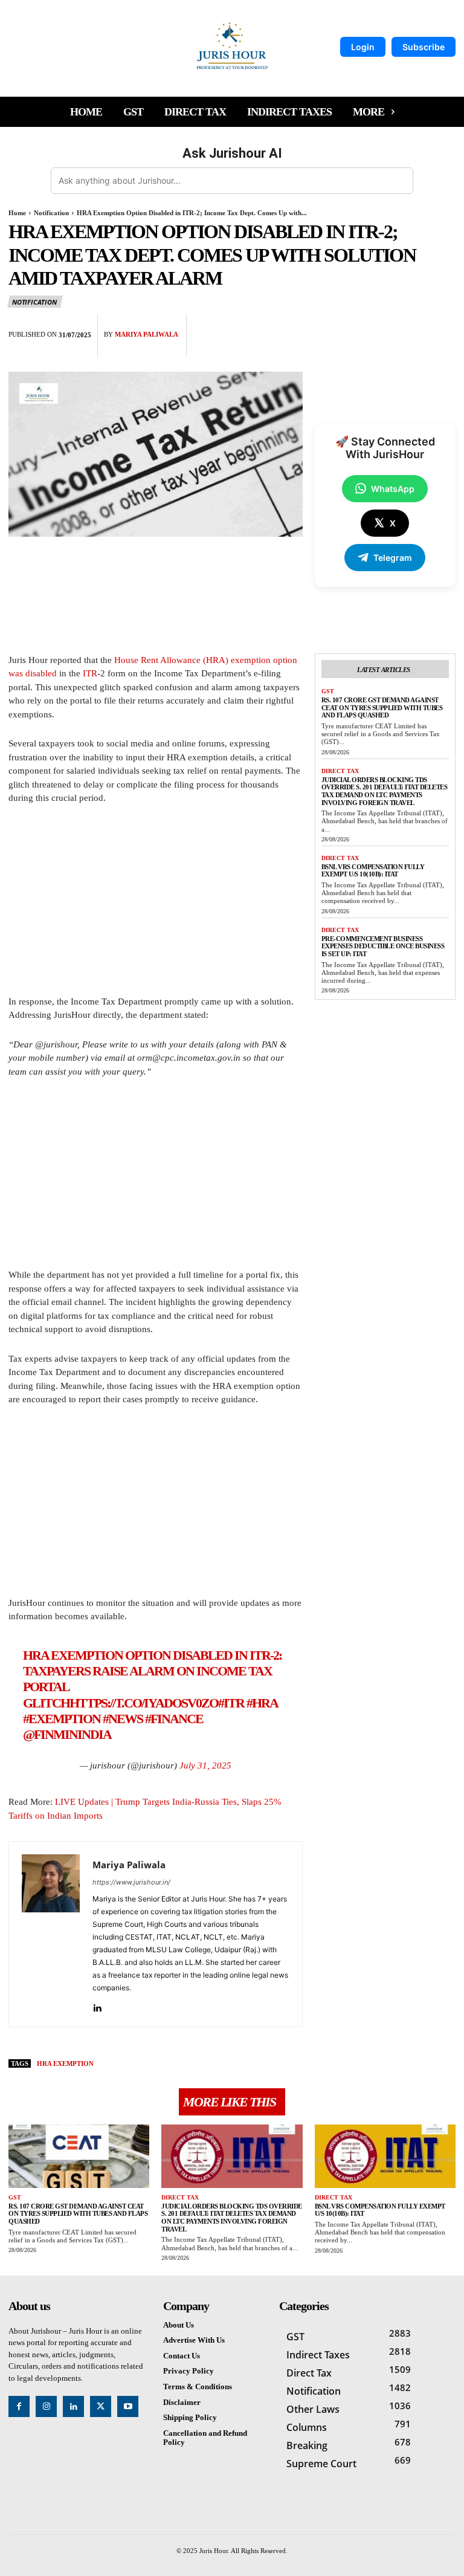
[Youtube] (128, 2406)
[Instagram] (46, 2406)
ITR (90, 673)
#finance (174, 1719)
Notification (51, 213)
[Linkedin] (97, 2005)
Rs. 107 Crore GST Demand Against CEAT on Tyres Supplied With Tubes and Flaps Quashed (382, 707)
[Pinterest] (416, 326)
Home (17, 213)
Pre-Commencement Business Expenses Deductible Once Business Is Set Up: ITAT (383, 946)
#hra (262, 1703)
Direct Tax (340, 771)
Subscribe (424, 47)
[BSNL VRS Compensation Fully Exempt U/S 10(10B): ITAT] (385, 2156)
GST (328, 691)
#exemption (62, 1719)
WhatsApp (393, 489)
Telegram (393, 558)
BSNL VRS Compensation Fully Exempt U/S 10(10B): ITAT (373, 871)
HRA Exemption (65, 2063)
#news (123, 1719)
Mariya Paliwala (147, 334)
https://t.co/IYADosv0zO (144, 1703)
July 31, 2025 (205, 1765)
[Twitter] (388, 326)
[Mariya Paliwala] (51, 1934)
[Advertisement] (156, 905)
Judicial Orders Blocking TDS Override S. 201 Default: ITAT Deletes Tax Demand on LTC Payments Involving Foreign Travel (385, 791)
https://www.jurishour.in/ (131, 1882)
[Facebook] (360, 326)
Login (363, 47)
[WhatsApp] (443, 326)
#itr (231, 1703)
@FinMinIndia (67, 1734)
